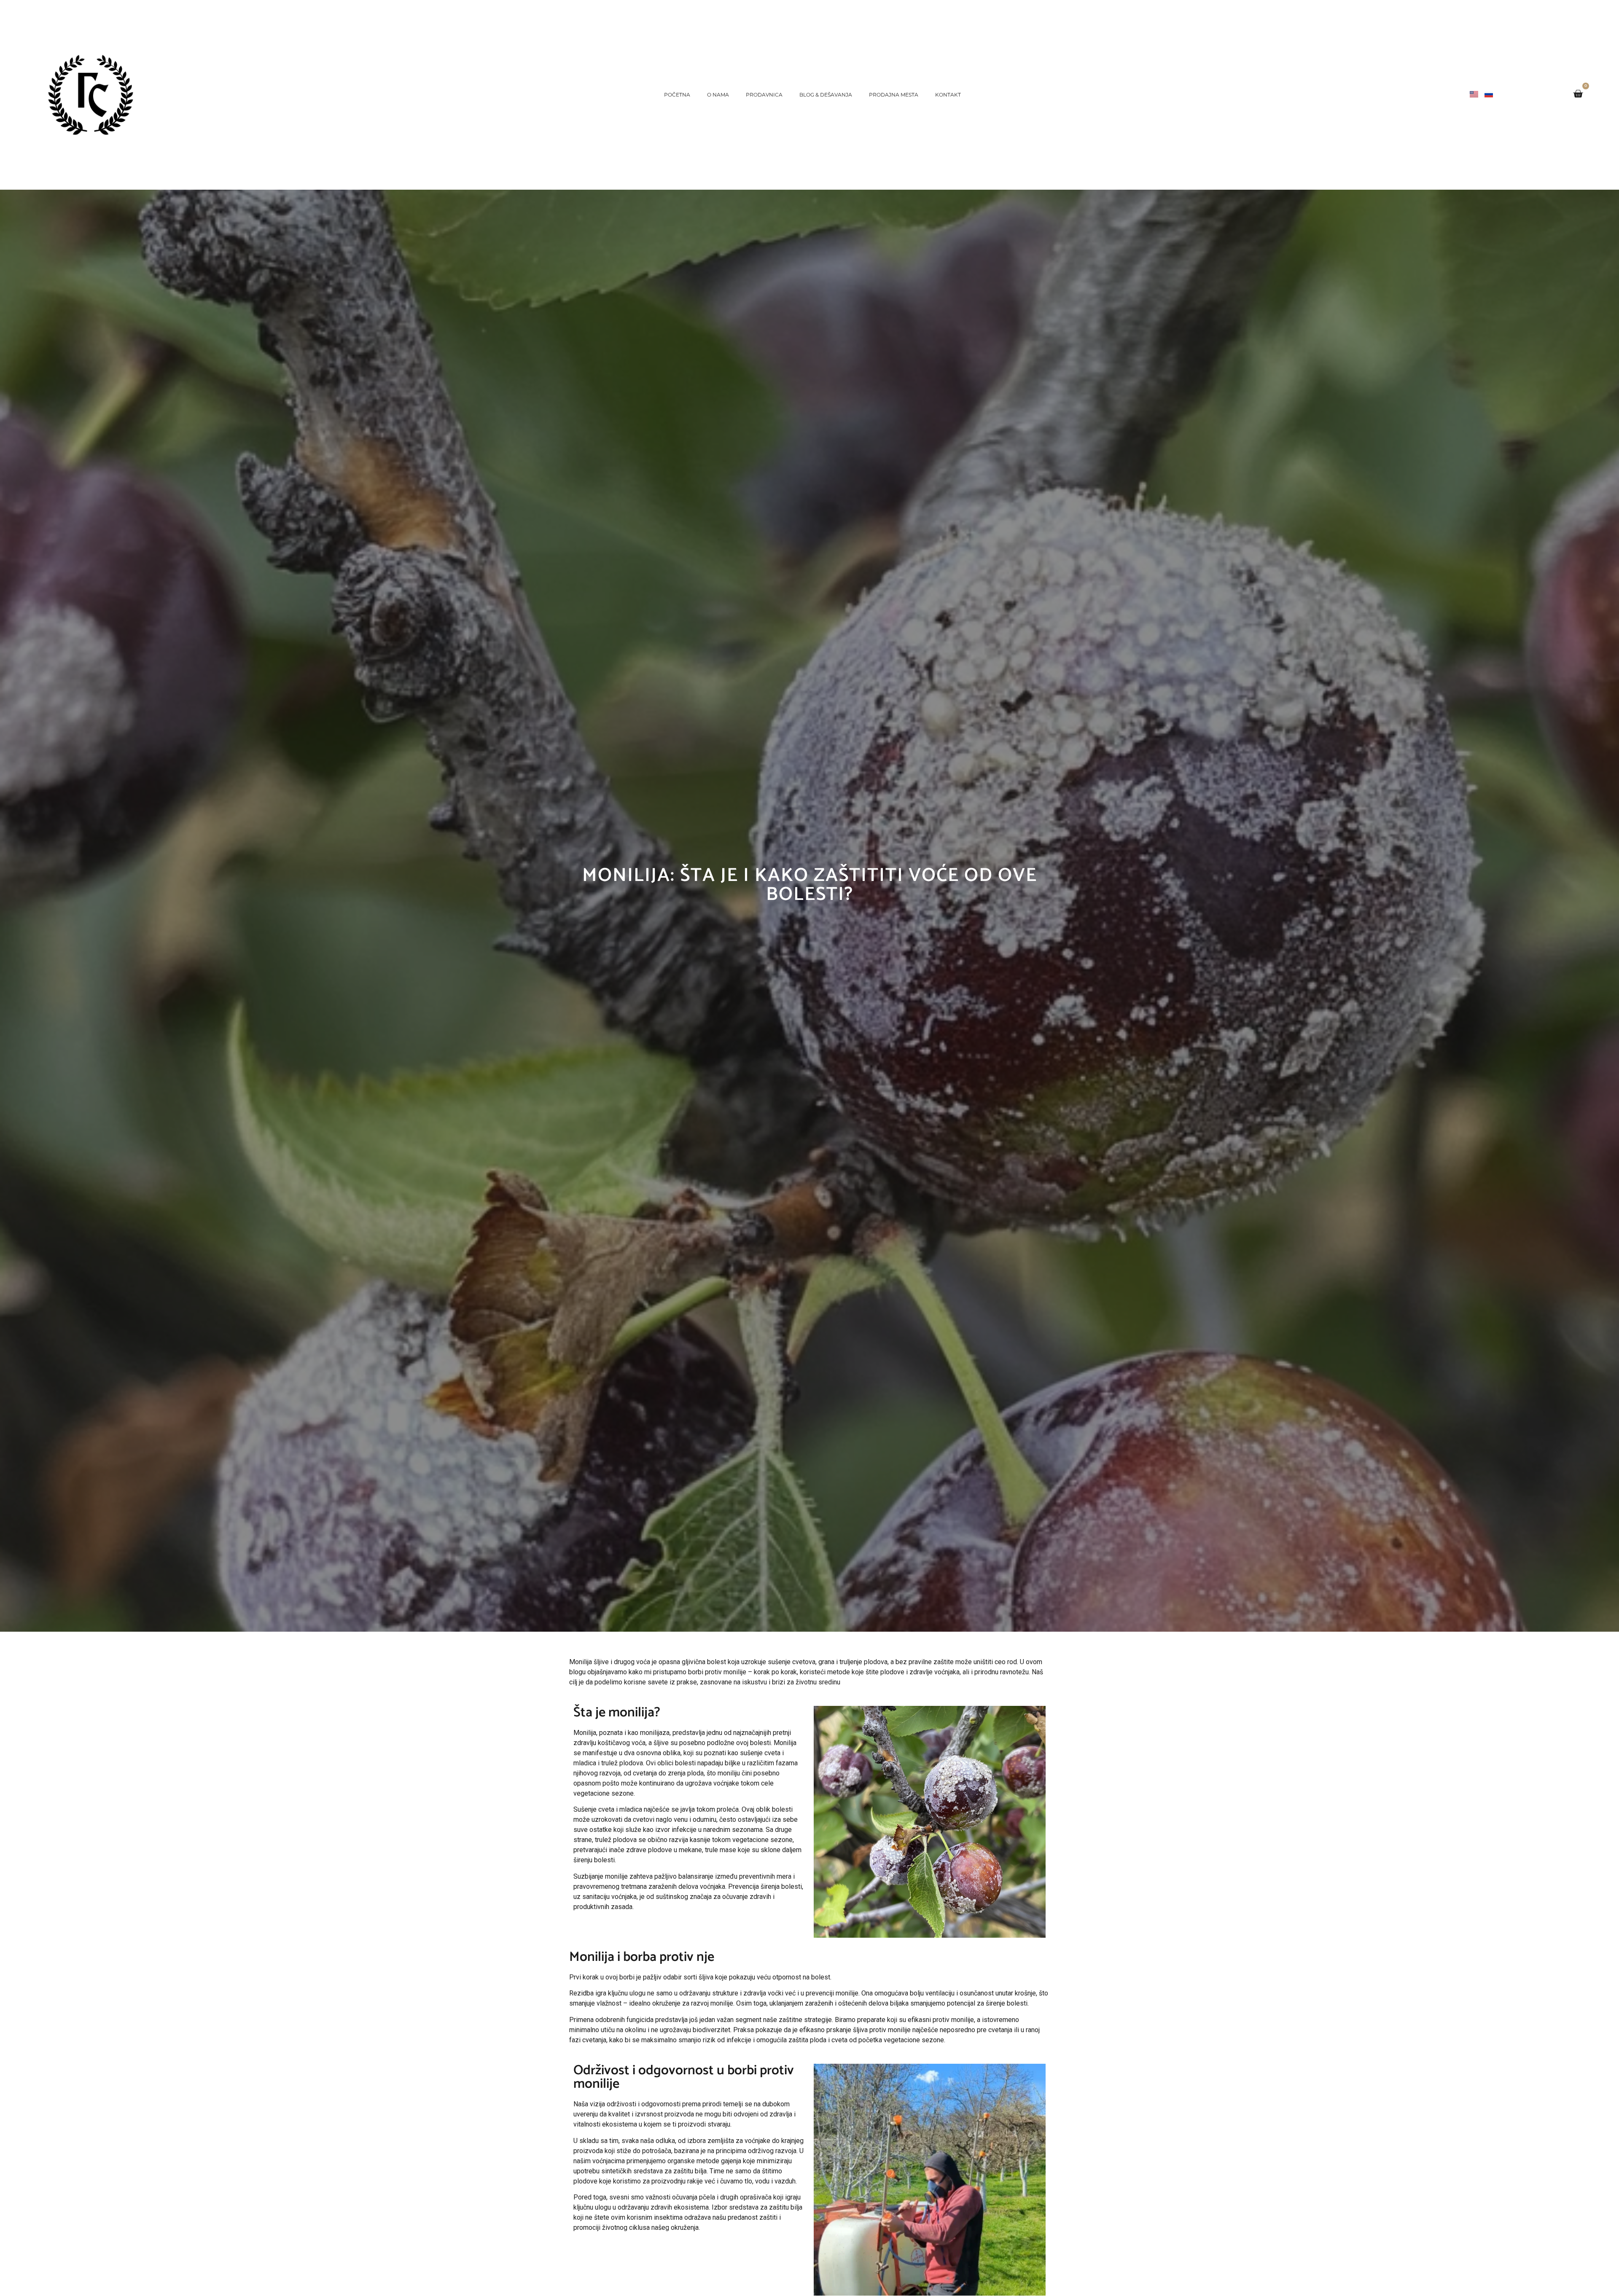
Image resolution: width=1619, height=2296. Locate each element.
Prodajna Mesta (894, 95)
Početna (677, 95)
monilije (847, 1993)
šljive (661, 1743)
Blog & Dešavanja (826, 95)
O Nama (718, 95)
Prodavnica (764, 95)
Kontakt (948, 95)
